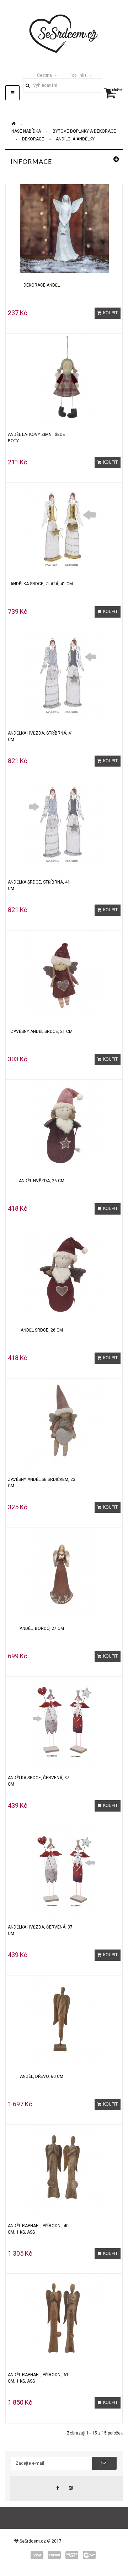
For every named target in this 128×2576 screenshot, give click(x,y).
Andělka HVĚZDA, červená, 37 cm (40, 1930)
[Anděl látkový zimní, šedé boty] (64, 378)
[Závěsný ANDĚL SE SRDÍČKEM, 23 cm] (64, 1423)
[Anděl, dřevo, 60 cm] (64, 2020)
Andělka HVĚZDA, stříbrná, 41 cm (41, 736)
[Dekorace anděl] (64, 228)
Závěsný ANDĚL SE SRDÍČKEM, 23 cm (42, 1483)
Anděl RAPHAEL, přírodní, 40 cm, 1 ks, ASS (38, 2229)
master (72, 2555)
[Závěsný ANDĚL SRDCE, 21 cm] (64, 975)
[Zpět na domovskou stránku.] (13, 124)
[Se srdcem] (64, 33)
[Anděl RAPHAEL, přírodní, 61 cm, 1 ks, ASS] (64, 2318)
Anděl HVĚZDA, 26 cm (42, 1181)
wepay (89, 2555)
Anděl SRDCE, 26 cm (42, 1330)
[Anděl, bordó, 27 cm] (64, 1572)
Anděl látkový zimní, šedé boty (36, 438)
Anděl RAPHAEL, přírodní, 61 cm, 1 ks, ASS (38, 2378)
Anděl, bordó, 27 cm (42, 1628)
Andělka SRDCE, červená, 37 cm (39, 1781)
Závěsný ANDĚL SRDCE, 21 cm (42, 1031)
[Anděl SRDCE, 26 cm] (64, 1273)
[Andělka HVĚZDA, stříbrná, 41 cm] (64, 676)
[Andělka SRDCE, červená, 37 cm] (64, 1721)
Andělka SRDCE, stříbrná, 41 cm (39, 885)
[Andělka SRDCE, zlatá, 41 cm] (64, 527)
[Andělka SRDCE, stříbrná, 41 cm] (64, 825)
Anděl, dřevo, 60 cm (42, 2076)
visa (37, 2555)
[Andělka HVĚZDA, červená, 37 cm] (64, 1870)
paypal (54, 2555)
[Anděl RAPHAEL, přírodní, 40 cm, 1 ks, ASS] (64, 2169)
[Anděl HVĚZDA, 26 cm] (64, 1124)
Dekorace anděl (42, 285)
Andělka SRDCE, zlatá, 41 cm (42, 584)
